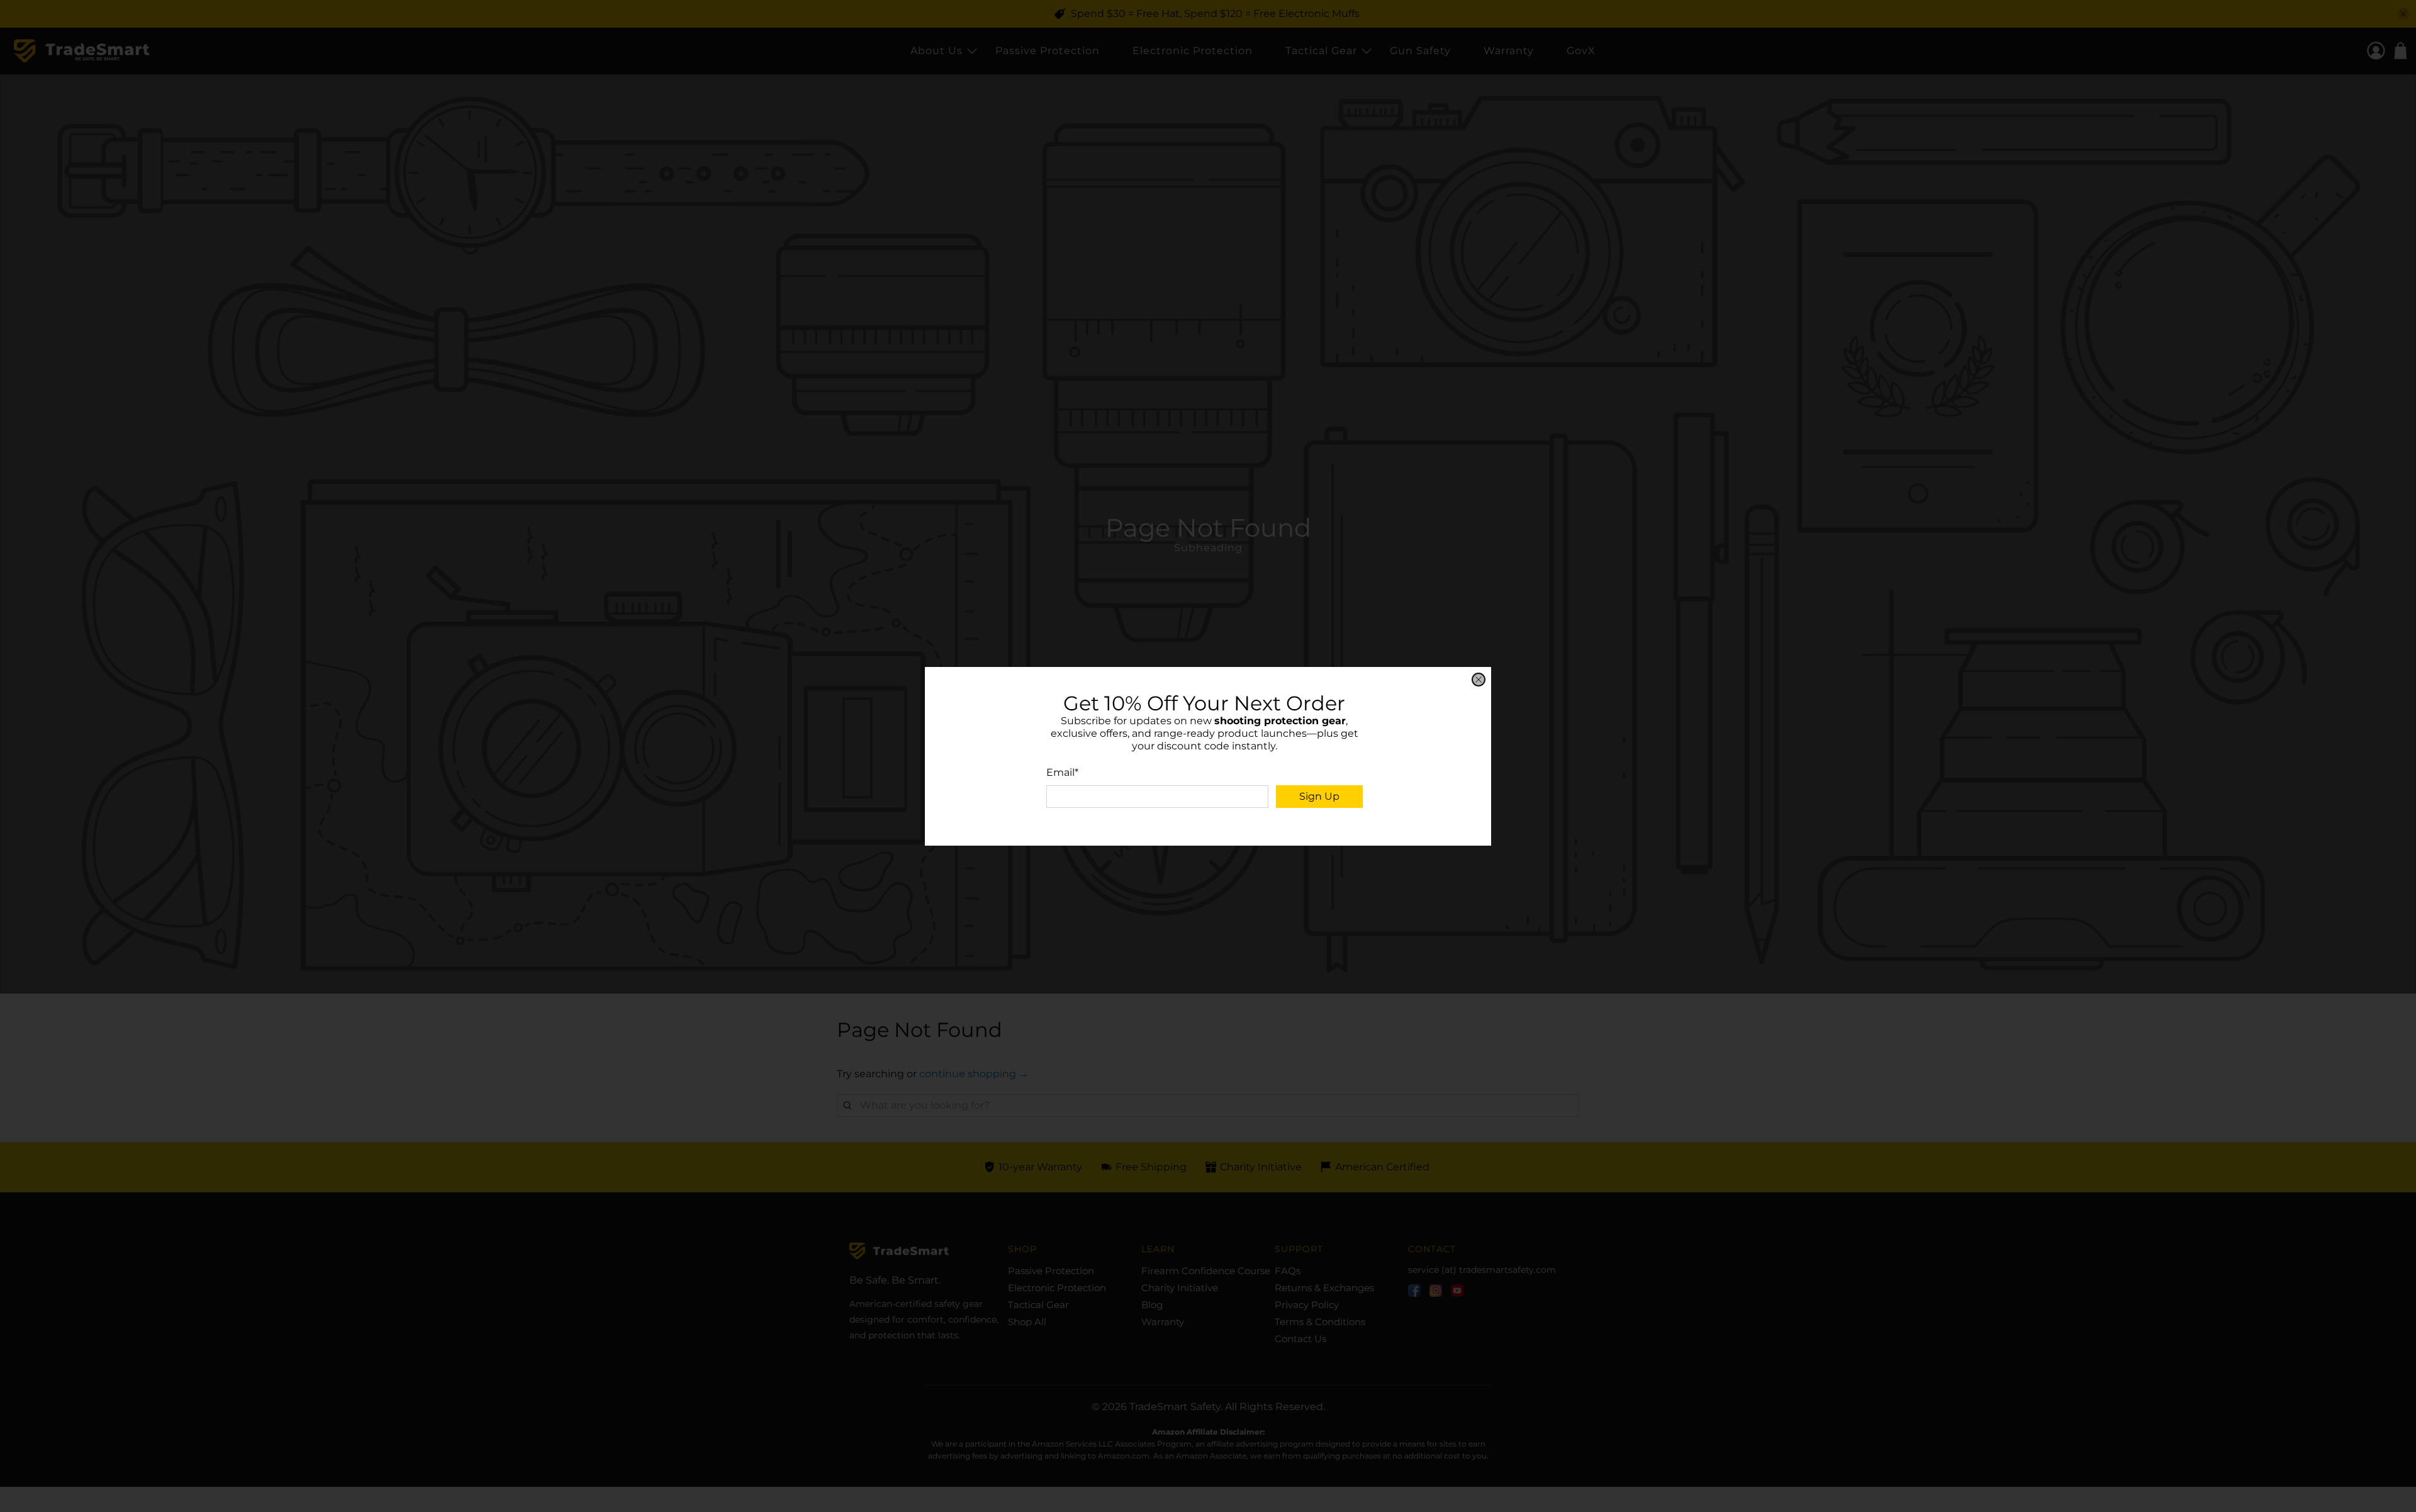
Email (1062, 772)
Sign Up (1319, 796)
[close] (1479, 680)
